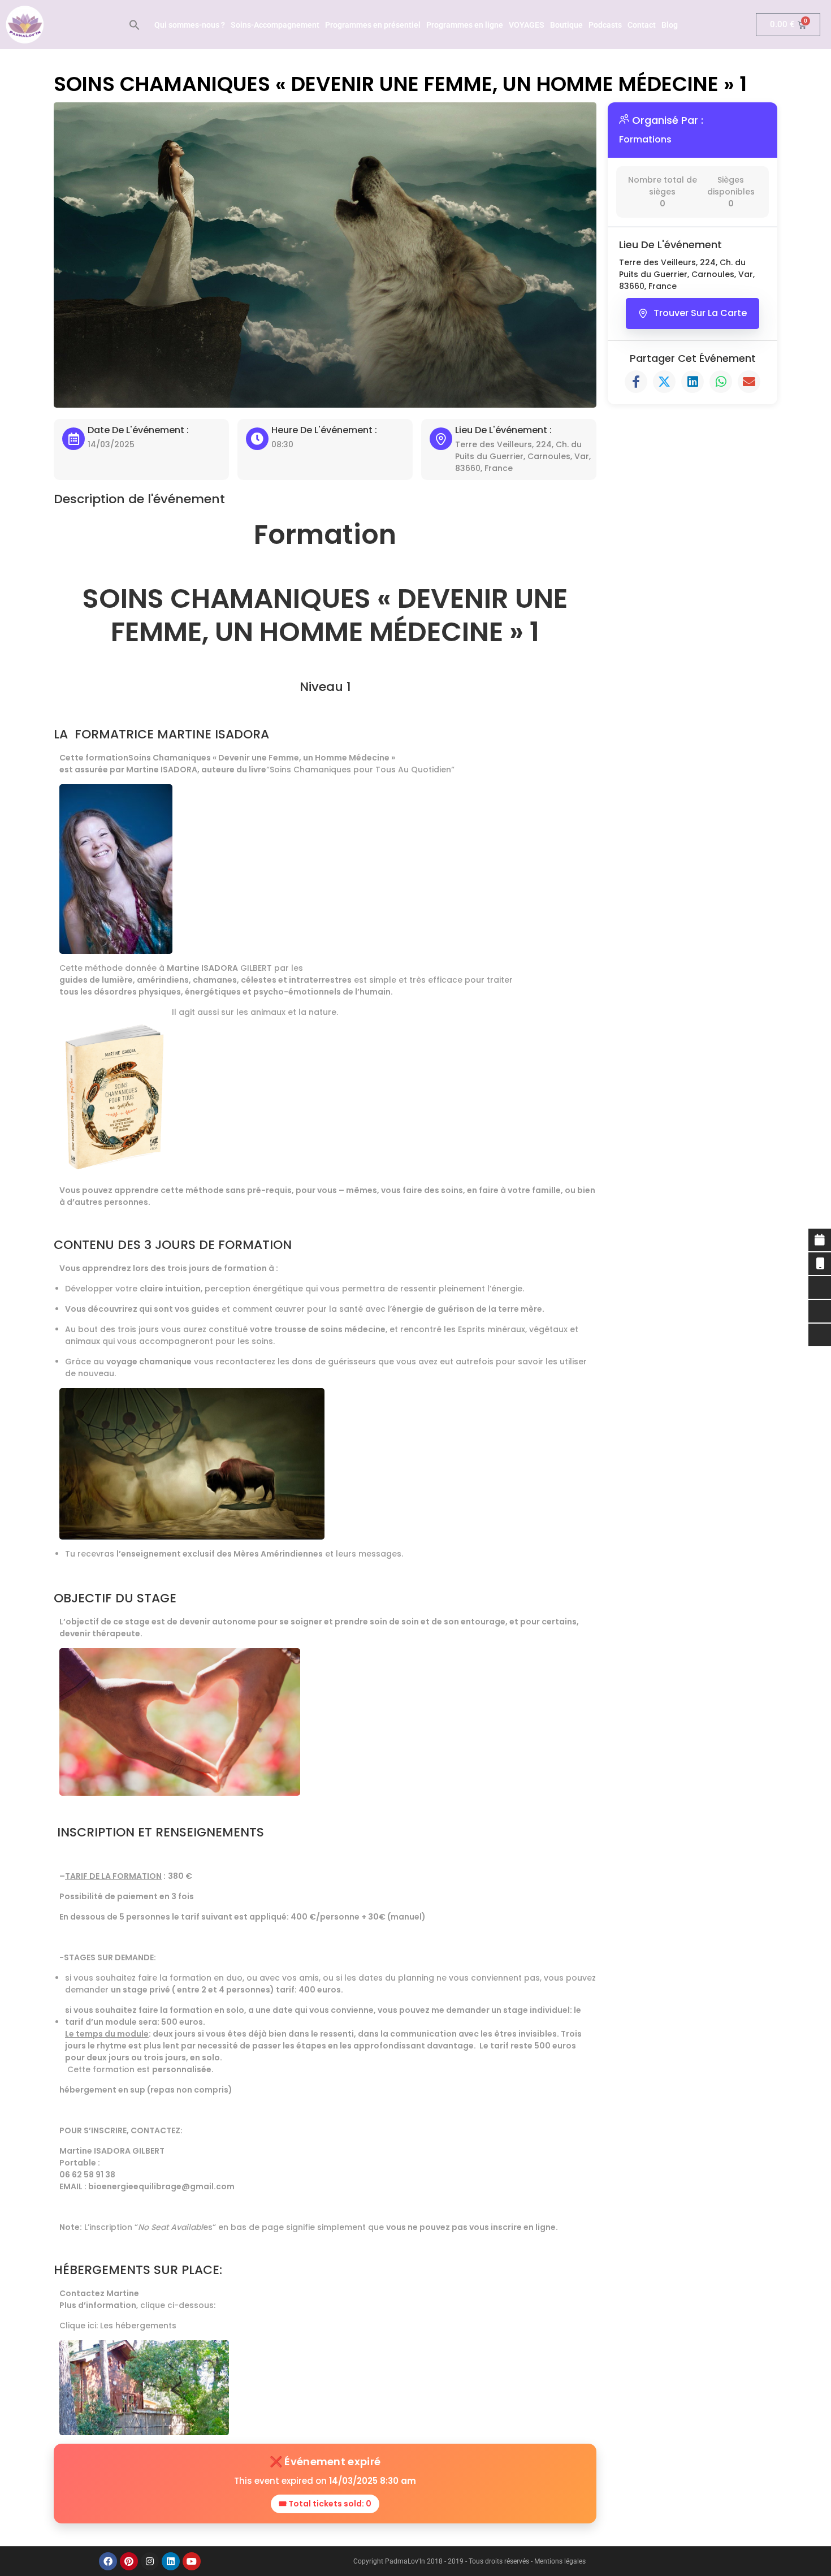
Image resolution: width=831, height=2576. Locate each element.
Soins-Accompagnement (275, 25)
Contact (642, 25)
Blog (670, 25)
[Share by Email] (749, 382)
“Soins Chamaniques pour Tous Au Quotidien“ (362, 770)
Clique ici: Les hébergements (118, 2326)
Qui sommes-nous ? (190, 25)
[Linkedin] (171, 2561)
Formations (645, 139)
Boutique (566, 25)
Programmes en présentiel (373, 25)
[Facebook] (108, 2561)
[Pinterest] (129, 2561)
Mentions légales (560, 2561)
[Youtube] (192, 2561)
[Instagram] (150, 2561)
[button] (135, 25)
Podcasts (605, 25)
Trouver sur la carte (700, 313)
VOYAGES (527, 25)
